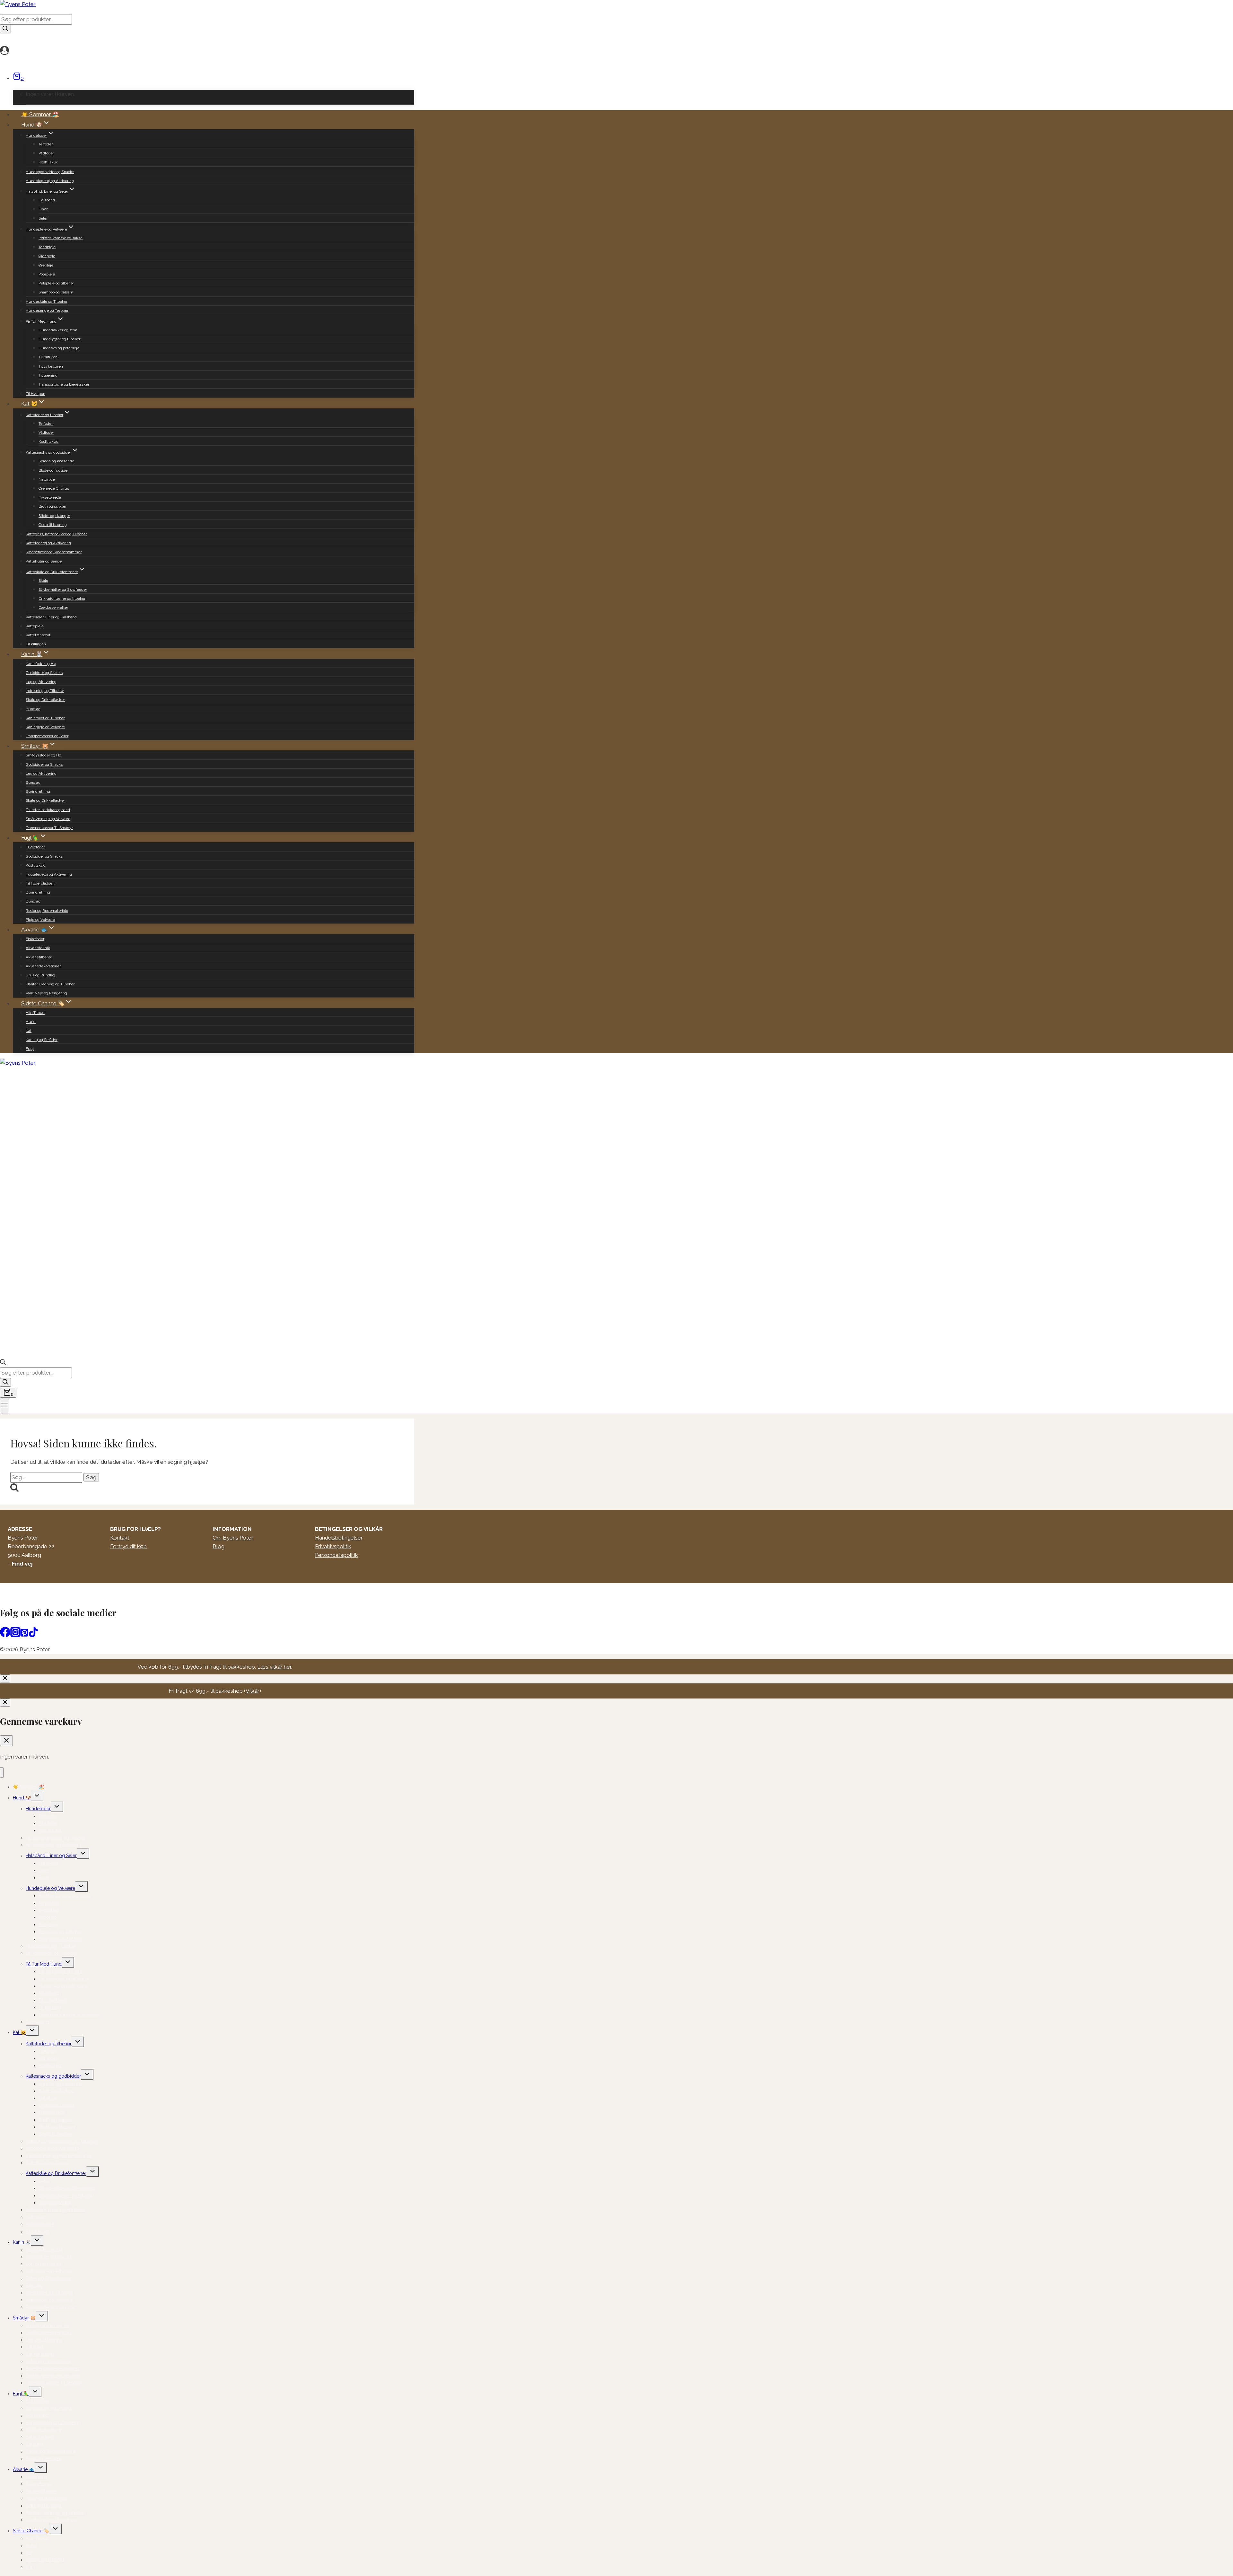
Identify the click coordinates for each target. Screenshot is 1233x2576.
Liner (43, 209)
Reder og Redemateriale (47, 911)
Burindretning (38, 791)
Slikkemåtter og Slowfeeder (63, 589)
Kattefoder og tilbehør (49, 2044)
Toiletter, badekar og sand (48, 810)
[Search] (5, 29)
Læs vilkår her (274, 1667)
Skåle (43, 581)
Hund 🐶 (22, 1798)
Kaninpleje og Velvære (45, 727)
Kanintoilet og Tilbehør (45, 718)
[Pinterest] (24, 1635)
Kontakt (120, 1538)
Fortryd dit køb (128, 1546)
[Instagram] (15, 1635)
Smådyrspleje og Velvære (48, 819)
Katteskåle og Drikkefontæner (56, 2173)
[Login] (205, 51)
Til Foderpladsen (40, 883)
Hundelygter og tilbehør (59, 339)
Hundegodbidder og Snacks (50, 172)
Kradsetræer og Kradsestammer (54, 552)
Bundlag (33, 709)
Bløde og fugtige (53, 470)
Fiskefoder (35, 939)
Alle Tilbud (35, 1013)
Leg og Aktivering (41, 682)
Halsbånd (47, 200)
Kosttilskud (48, 162)
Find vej (22, 1564)
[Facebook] (5, 1635)
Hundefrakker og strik (58, 330)
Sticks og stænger (54, 516)
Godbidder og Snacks (44, 673)
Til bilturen (48, 357)
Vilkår (253, 1691)
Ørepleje (46, 265)
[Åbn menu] (4, 1406)
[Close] (5, 1678)
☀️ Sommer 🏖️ (40, 114)
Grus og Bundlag (40, 975)
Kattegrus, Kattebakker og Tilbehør (56, 534)
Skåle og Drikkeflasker (45, 700)
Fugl (30, 1049)
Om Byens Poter (233, 1538)
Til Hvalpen (35, 394)
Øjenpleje (47, 256)
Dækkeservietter (53, 607)
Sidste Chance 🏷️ (31, 2531)
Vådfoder (46, 153)
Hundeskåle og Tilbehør (47, 301)
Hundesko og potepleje (59, 348)
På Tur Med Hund (44, 1964)
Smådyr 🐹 (24, 2318)
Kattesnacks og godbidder (53, 2076)
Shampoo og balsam (56, 292)
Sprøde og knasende (56, 461)
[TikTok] (33, 1635)
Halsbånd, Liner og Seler (51, 1856)
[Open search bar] (3, 1363)
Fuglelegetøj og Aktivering (49, 874)
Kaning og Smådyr (42, 1040)
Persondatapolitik (337, 1555)
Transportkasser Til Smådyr (49, 828)
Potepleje (47, 274)
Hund (31, 1022)
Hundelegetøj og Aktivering (50, 181)
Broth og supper (52, 506)
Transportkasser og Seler (47, 736)
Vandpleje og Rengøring (46, 993)
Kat (29, 1031)
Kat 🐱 (19, 2032)
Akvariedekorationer (43, 966)
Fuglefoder (35, 847)
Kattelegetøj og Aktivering (48, 543)
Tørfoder (46, 144)
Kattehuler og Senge (44, 561)
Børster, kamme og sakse (61, 238)
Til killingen (36, 644)
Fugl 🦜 (21, 2394)
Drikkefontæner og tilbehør (62, 598)
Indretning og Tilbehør (45, 691)
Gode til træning (53, 525)
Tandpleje (47, 247)
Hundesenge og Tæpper (47, 310)
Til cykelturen (51, 366)
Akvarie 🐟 (24, 2469)
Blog (219, 1546)
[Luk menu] (2, 1773)
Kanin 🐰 (22, 2242)
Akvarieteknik (38, 948)
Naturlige (47, 479)
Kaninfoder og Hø (41, 664)
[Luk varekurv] (6, 1741)
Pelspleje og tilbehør (56, 283)
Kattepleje (35, 626)
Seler (43, 218)
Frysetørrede (50, 497)
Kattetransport (38, 635)
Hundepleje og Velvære (50, 1888)
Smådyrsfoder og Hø (43, 755)
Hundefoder (38, 1809)
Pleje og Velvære (40, 920)
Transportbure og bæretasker (64, 384)
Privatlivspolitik (333, 1546)
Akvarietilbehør (39, 957)
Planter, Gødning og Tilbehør (50, 984)
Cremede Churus (54, 488)
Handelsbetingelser (339, 1538)
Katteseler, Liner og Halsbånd (51, 617)
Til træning (48, 375)
